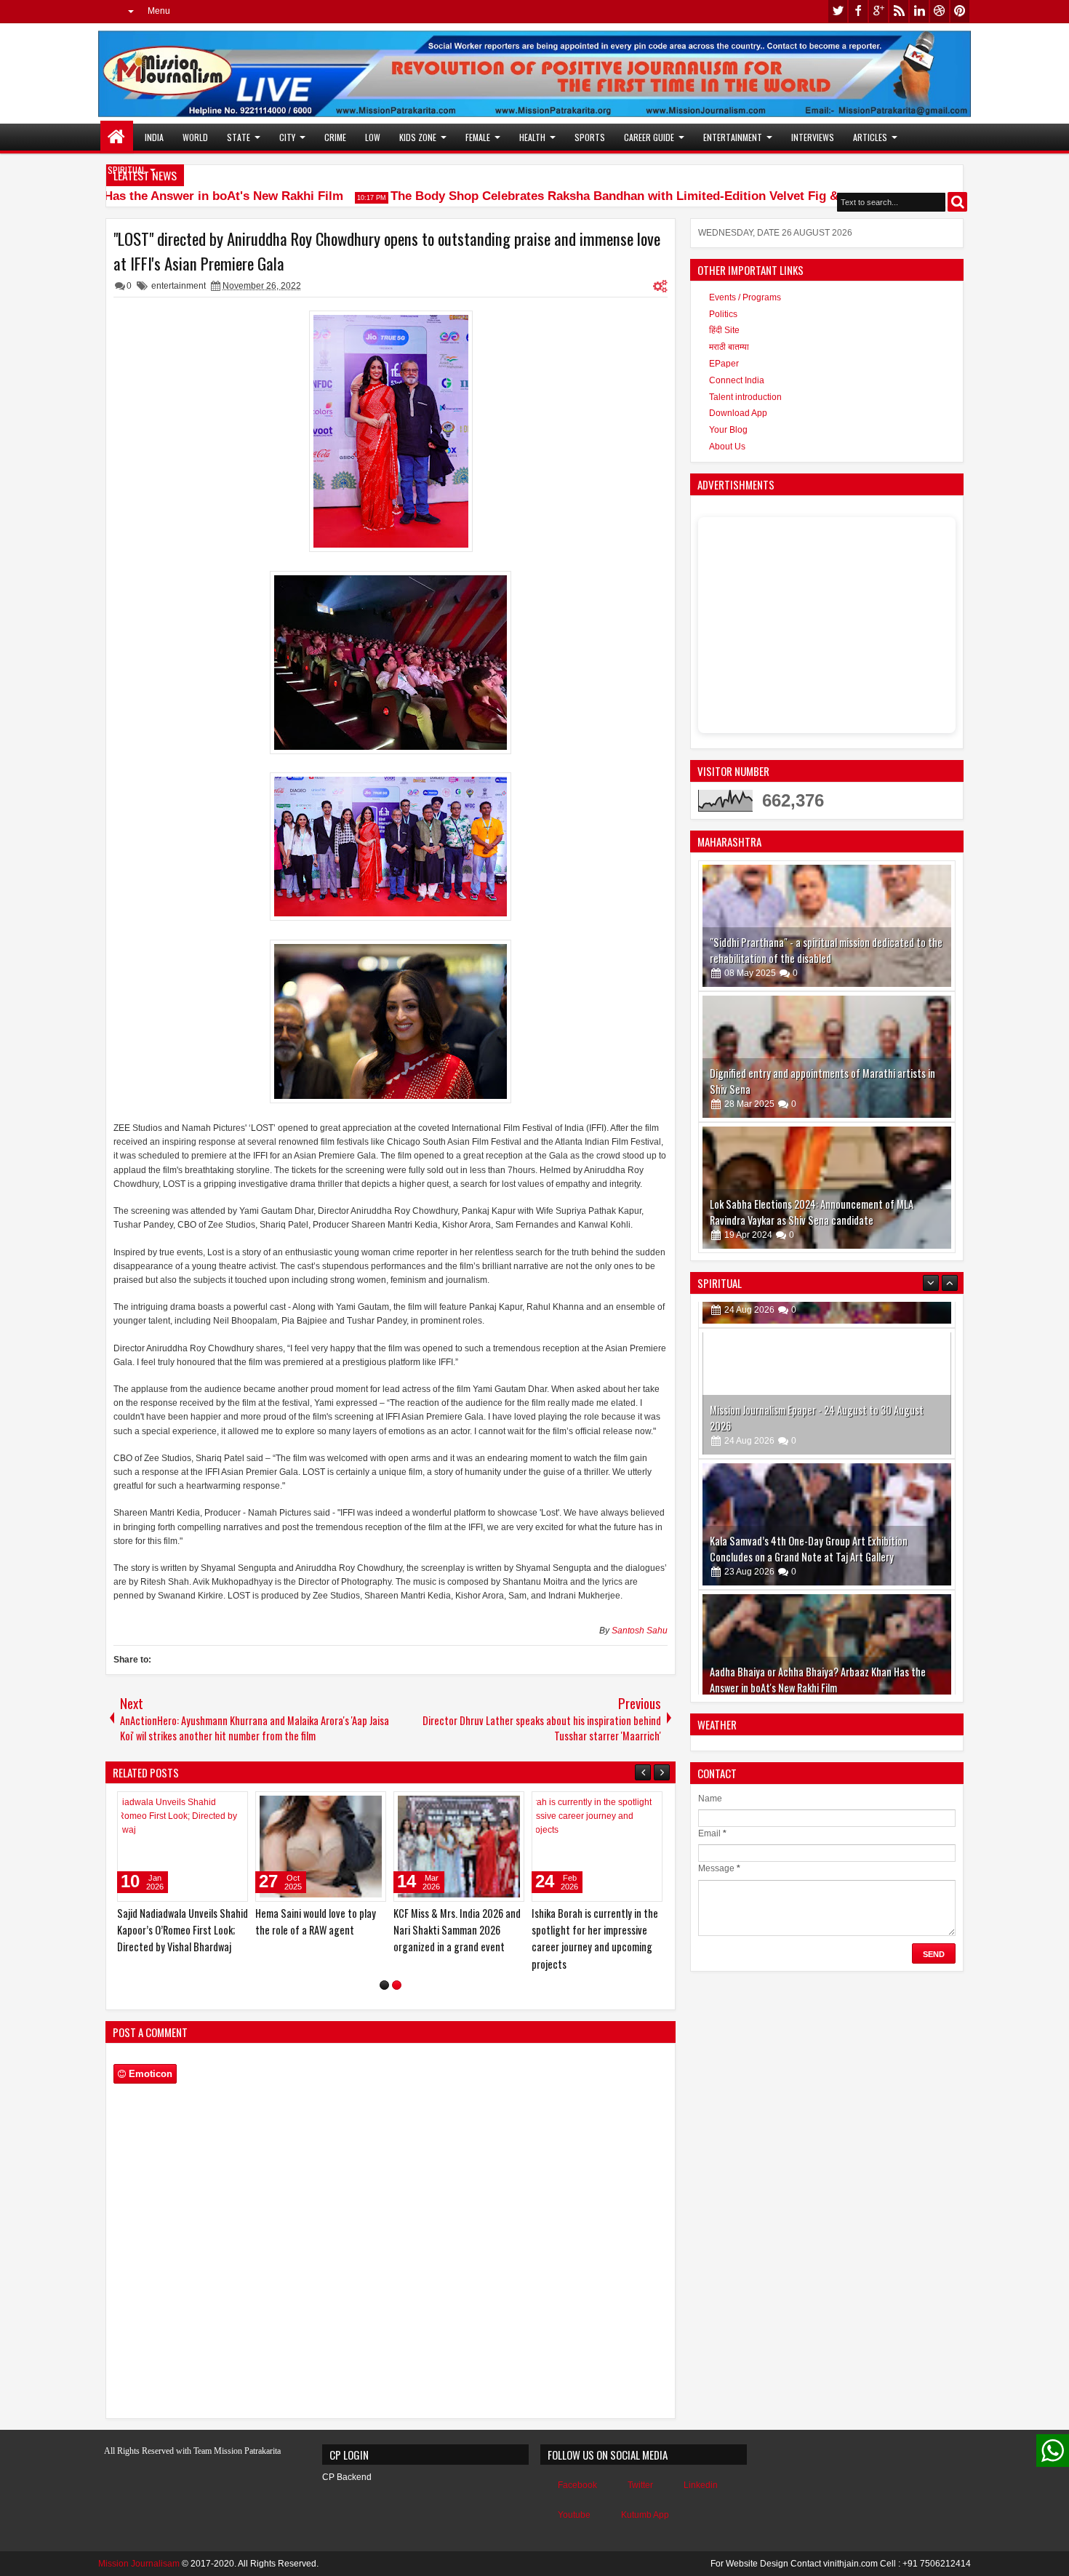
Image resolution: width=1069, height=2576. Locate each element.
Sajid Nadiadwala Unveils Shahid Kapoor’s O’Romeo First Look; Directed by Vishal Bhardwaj (183, 1930)
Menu (159, 11)
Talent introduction (745, 397)
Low (373, 137)
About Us (727, 447)
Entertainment (733, 137)
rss (899, 11)
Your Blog (728, 430)
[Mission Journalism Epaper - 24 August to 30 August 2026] (827, 1367)
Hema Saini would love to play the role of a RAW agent (316, 1921)
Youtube (574, 2515)
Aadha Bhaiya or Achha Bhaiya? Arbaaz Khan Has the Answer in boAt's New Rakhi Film (818, 1653)
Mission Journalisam (139, 2564)
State (239, 137)
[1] (384, 1985)
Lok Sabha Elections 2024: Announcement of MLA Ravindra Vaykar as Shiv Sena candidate (812, 1212)
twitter (838, 11)
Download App (738, 413)
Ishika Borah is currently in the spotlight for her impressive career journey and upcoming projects (595, 1939)
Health (532, 137)
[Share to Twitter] (216, 1806)
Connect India (737, 380)
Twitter (640, 2485)
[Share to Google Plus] (232, 1806)
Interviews (813, 137)
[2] (397, 1985)
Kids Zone (418, 137)
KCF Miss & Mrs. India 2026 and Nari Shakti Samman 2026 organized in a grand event (457, 1930)
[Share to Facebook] (200, 1806)
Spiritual (127, 170)
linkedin (919, 11)
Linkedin (701, 2485)
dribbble (940, 11)
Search (957, 202)
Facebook (577, 2485)
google (878, 11)
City (287, 137)
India (154, 137)
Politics (723, 314)
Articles (870, 137)
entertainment (179, 286)
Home (117, 137)
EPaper (724, 364)
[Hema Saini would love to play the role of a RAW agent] (321, 1847)
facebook (858, 11)
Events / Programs (745, 297)
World (195, 137)
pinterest (960, 11)
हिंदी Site (724, 330)
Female (478, 137)
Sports (590, 137)
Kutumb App (645, 2515)
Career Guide (649, 137)
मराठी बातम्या (729, 347)
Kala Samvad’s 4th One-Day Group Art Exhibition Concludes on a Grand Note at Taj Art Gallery (809, 1523)
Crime (335, 137)
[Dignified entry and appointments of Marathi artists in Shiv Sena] (827, 1057)
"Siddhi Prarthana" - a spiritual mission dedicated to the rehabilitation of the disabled (826, 950)
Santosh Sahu (640, 1631)
